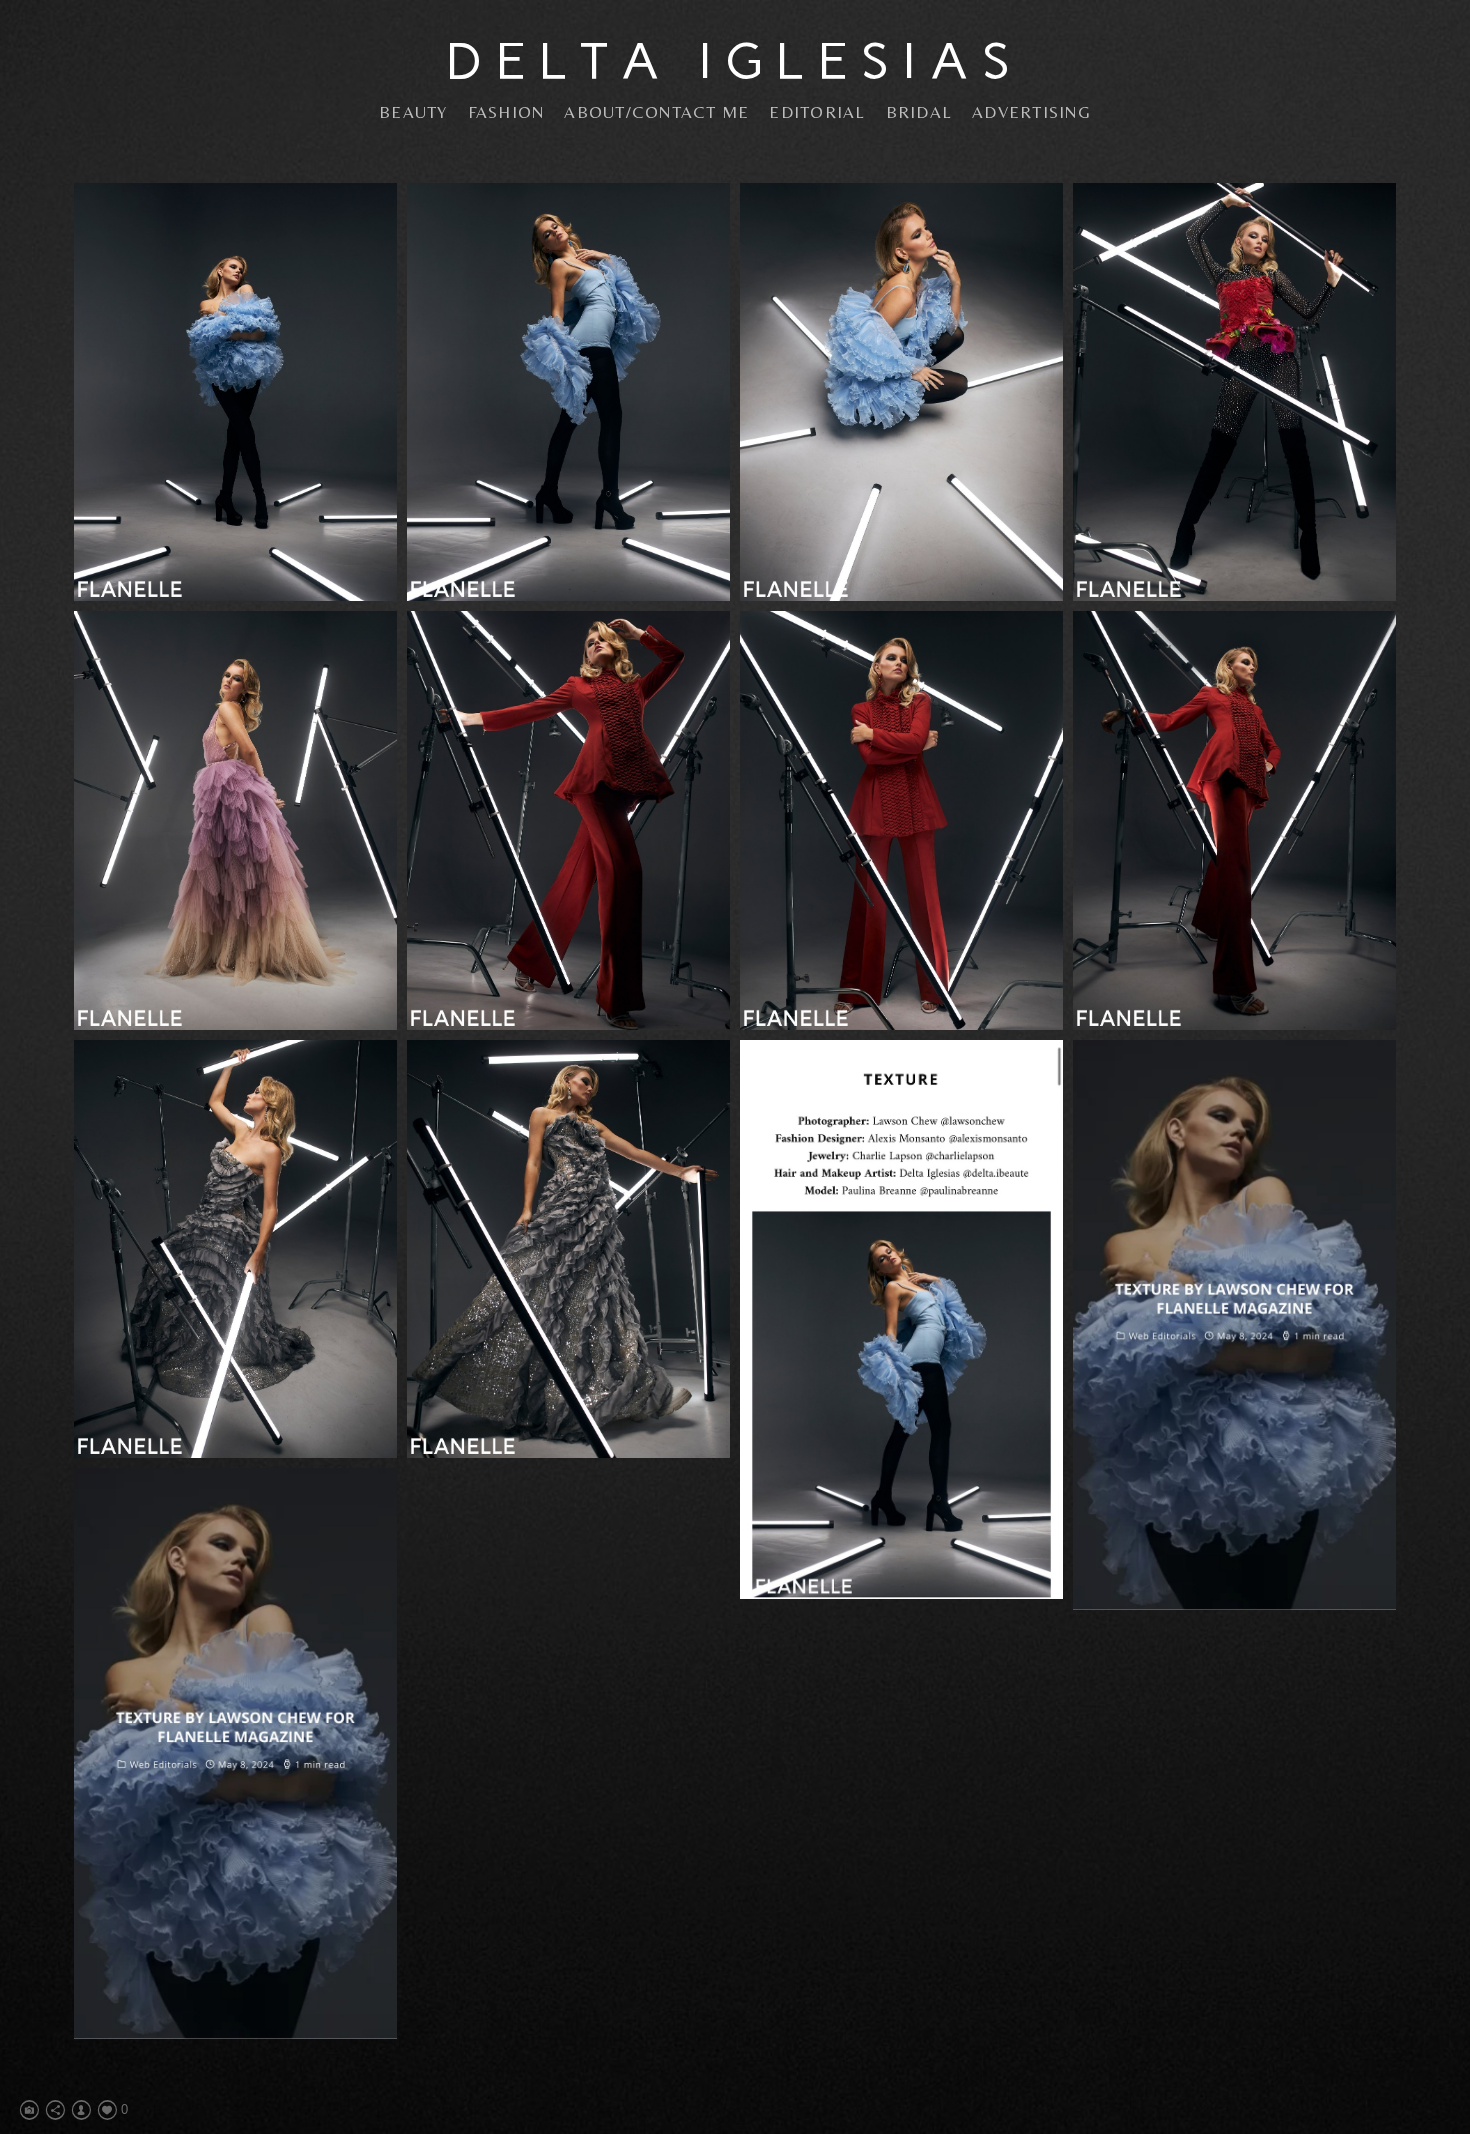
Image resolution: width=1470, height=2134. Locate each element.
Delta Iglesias (735, 60)
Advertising (1031, 112)
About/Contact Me (656, 112)
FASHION (506, 112)
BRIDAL (919, 112)
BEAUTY (413, 112)
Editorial (817, 112)
